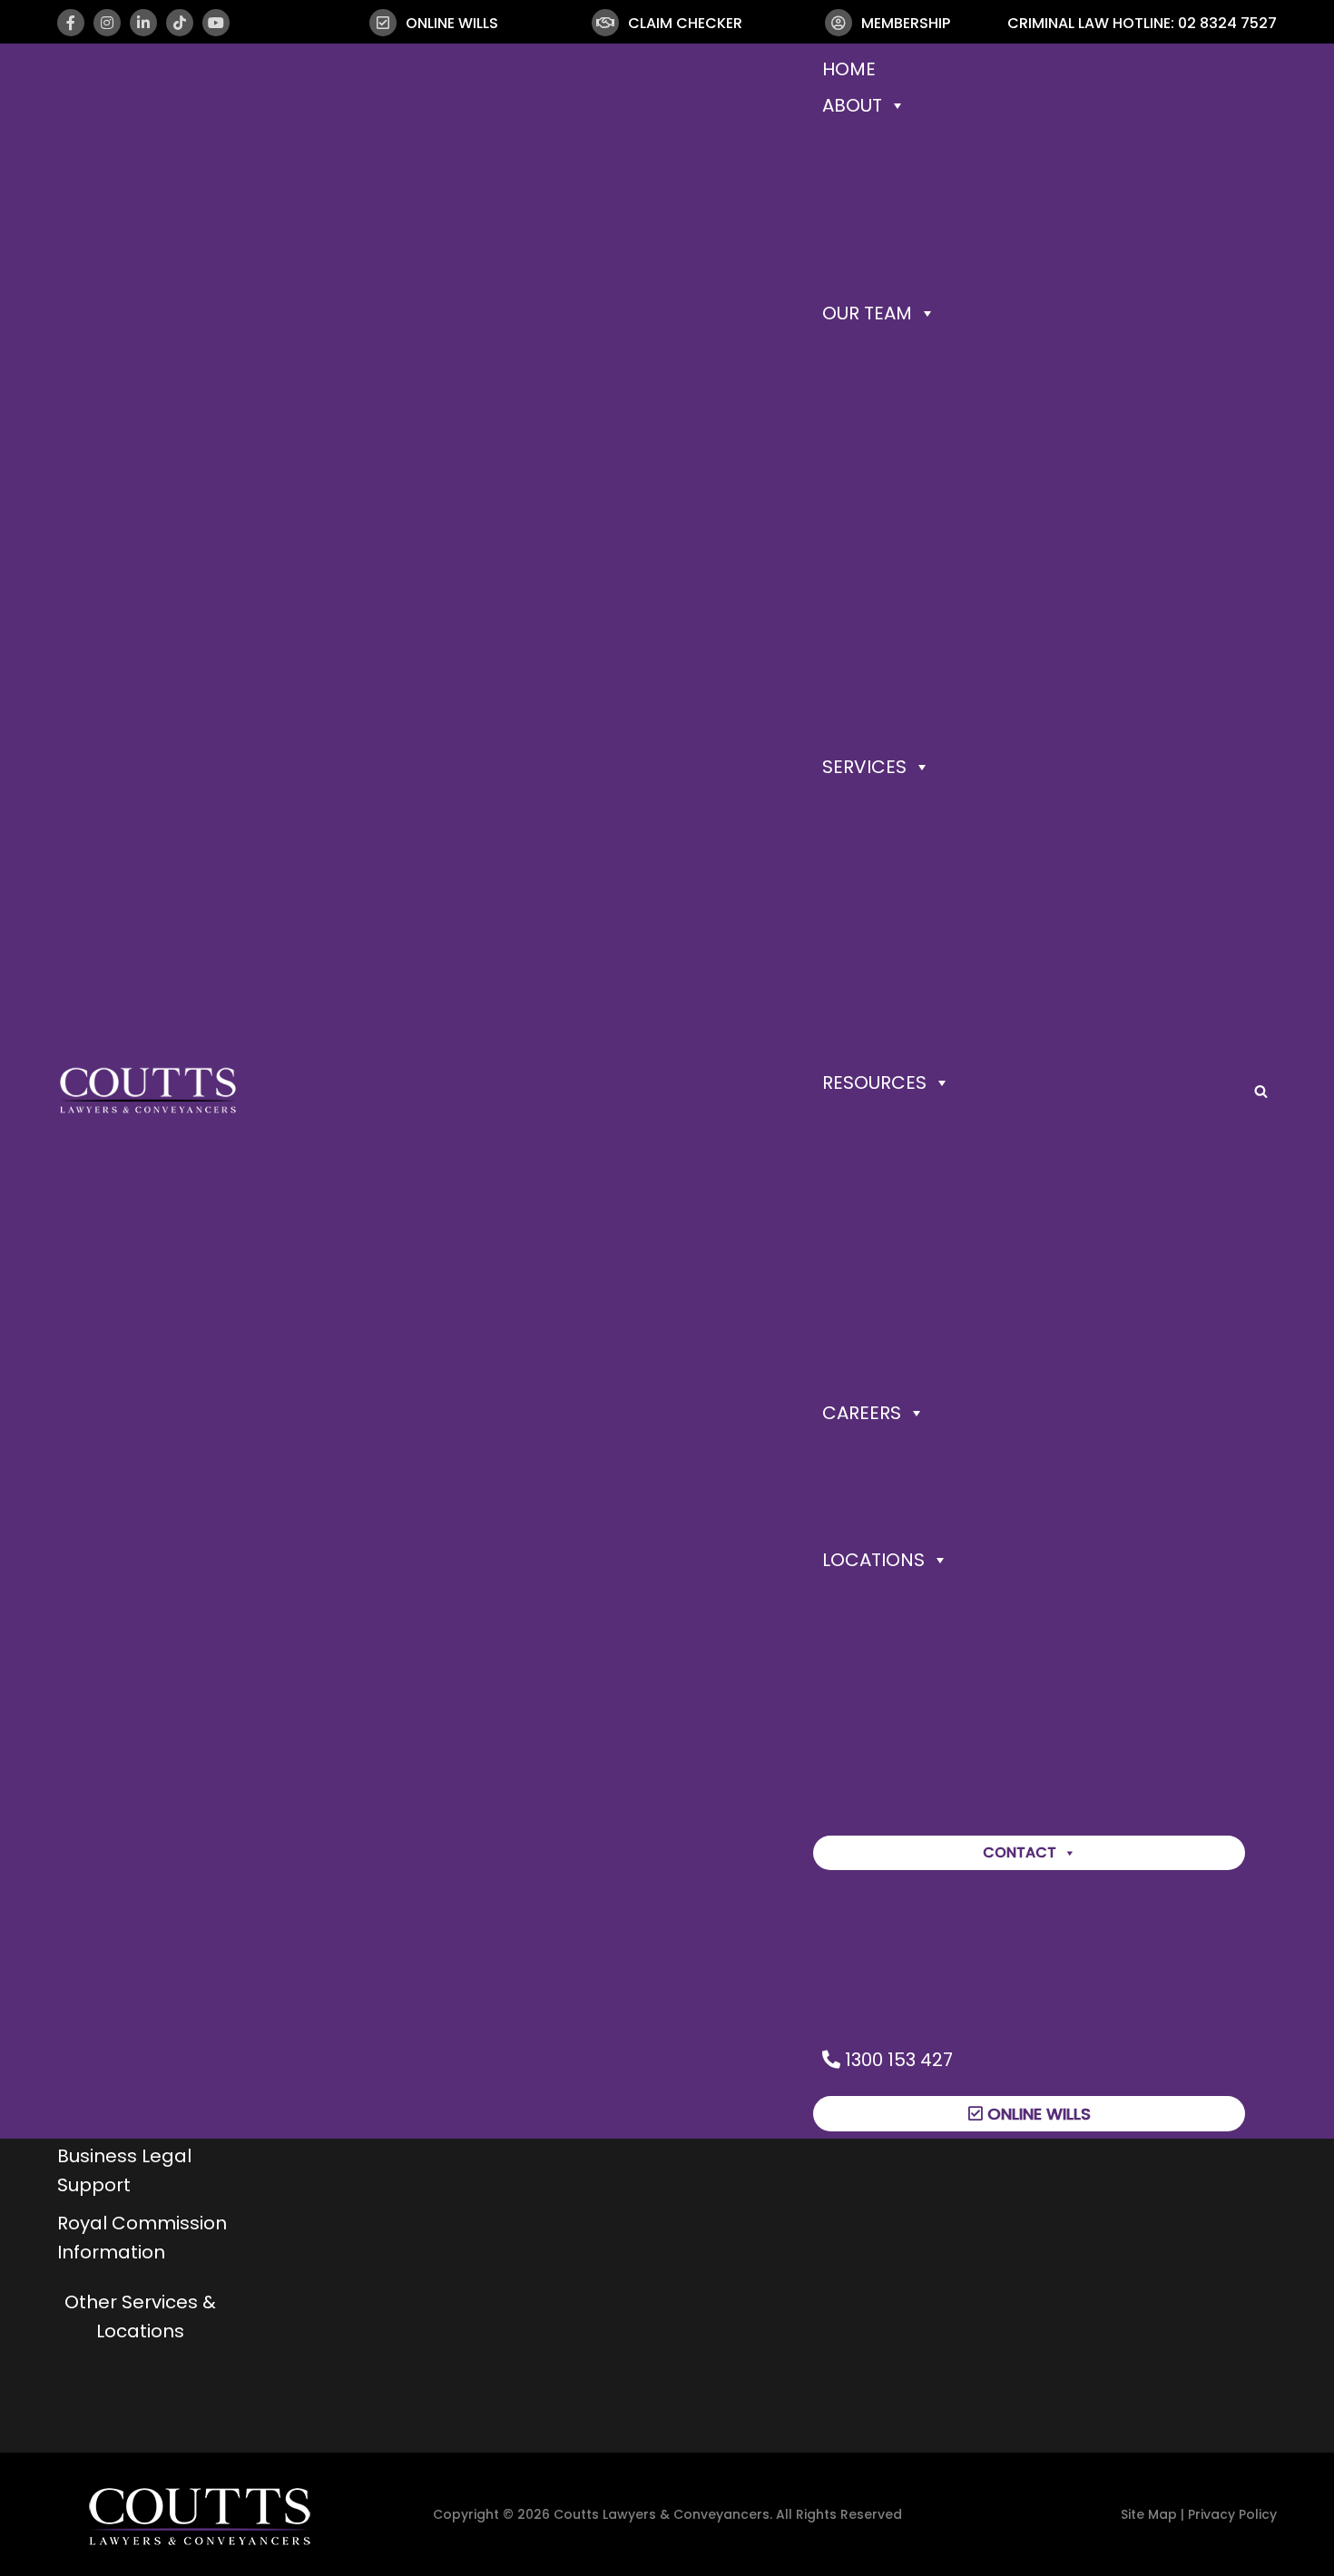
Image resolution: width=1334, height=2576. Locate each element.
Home (849, 69)
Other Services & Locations (140, 2316)
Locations (873, 1560)
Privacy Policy (1232, 2514)
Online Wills (1037, 2114)
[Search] (1261, 1091)
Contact (1020, 1852)
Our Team (867, 313)
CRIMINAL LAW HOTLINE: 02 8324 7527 (1142, 23)
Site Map (1149, 2514)
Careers (862, 1413)
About (852, 105)
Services (864, 767)
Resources (874, 1082)
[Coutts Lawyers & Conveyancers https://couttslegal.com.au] (148, 1091)
